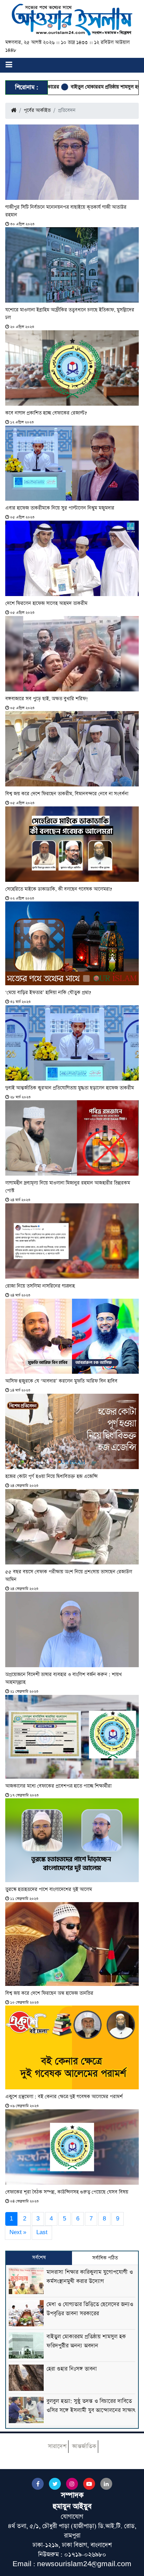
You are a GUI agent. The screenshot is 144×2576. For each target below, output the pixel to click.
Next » (18, 2232)
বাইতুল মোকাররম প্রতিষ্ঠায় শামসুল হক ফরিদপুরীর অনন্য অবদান (84, 87)
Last (42, 2232)
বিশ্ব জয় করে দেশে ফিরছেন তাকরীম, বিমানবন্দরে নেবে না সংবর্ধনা (67, 794)
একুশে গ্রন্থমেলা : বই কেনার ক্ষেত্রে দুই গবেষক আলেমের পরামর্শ (64, 2097)
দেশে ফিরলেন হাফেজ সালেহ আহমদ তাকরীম (46, 603)
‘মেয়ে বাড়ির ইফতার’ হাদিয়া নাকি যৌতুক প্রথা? (48, 993)
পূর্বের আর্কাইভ (37, 110)
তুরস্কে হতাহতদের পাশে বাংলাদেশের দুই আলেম (49, 1889)
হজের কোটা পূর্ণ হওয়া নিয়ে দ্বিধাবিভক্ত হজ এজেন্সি (51, 1476)
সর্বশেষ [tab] (39, 2258)
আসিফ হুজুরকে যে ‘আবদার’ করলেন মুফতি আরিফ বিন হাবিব (61, 1381)
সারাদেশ (57, 2446)
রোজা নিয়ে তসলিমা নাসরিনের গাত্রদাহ (40, 1286)
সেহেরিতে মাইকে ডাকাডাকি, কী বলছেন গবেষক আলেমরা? (59, 889)
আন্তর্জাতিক (84, 2446)
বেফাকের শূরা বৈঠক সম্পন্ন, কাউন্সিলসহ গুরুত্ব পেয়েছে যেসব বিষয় (67, 2192)
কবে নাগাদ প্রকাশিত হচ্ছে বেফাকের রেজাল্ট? (46, 413)
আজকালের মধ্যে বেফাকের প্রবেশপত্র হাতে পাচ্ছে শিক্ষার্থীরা (58, 1786)
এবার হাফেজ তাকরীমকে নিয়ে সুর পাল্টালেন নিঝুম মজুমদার (60, 508)
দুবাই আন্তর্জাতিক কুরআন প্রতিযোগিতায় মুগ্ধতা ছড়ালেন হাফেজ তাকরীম (70, 1088)
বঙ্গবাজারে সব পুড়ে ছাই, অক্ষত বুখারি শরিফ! (47, 699)
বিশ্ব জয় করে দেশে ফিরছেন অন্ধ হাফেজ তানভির (49, 1993)
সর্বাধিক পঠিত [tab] (105, 2258)
